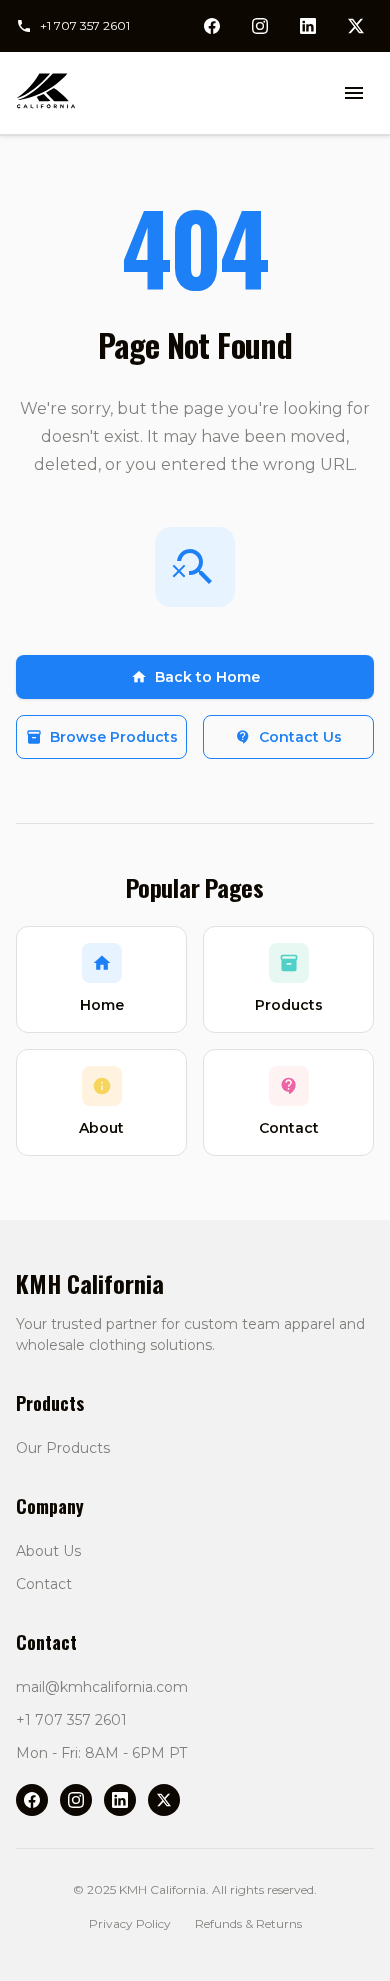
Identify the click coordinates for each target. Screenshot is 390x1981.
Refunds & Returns (248, 1923)
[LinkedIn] (120, 1800)
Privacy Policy (130, 1923)
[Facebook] (32, 1800)
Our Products (63, 1448)
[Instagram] (76, 1800)
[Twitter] (164, 1800)
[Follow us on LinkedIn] (308, 26)
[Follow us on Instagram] (260, 26)
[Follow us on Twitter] (356, 26)
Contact (44, 1584)
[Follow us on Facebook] (212, 26)
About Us (48, 1551)
